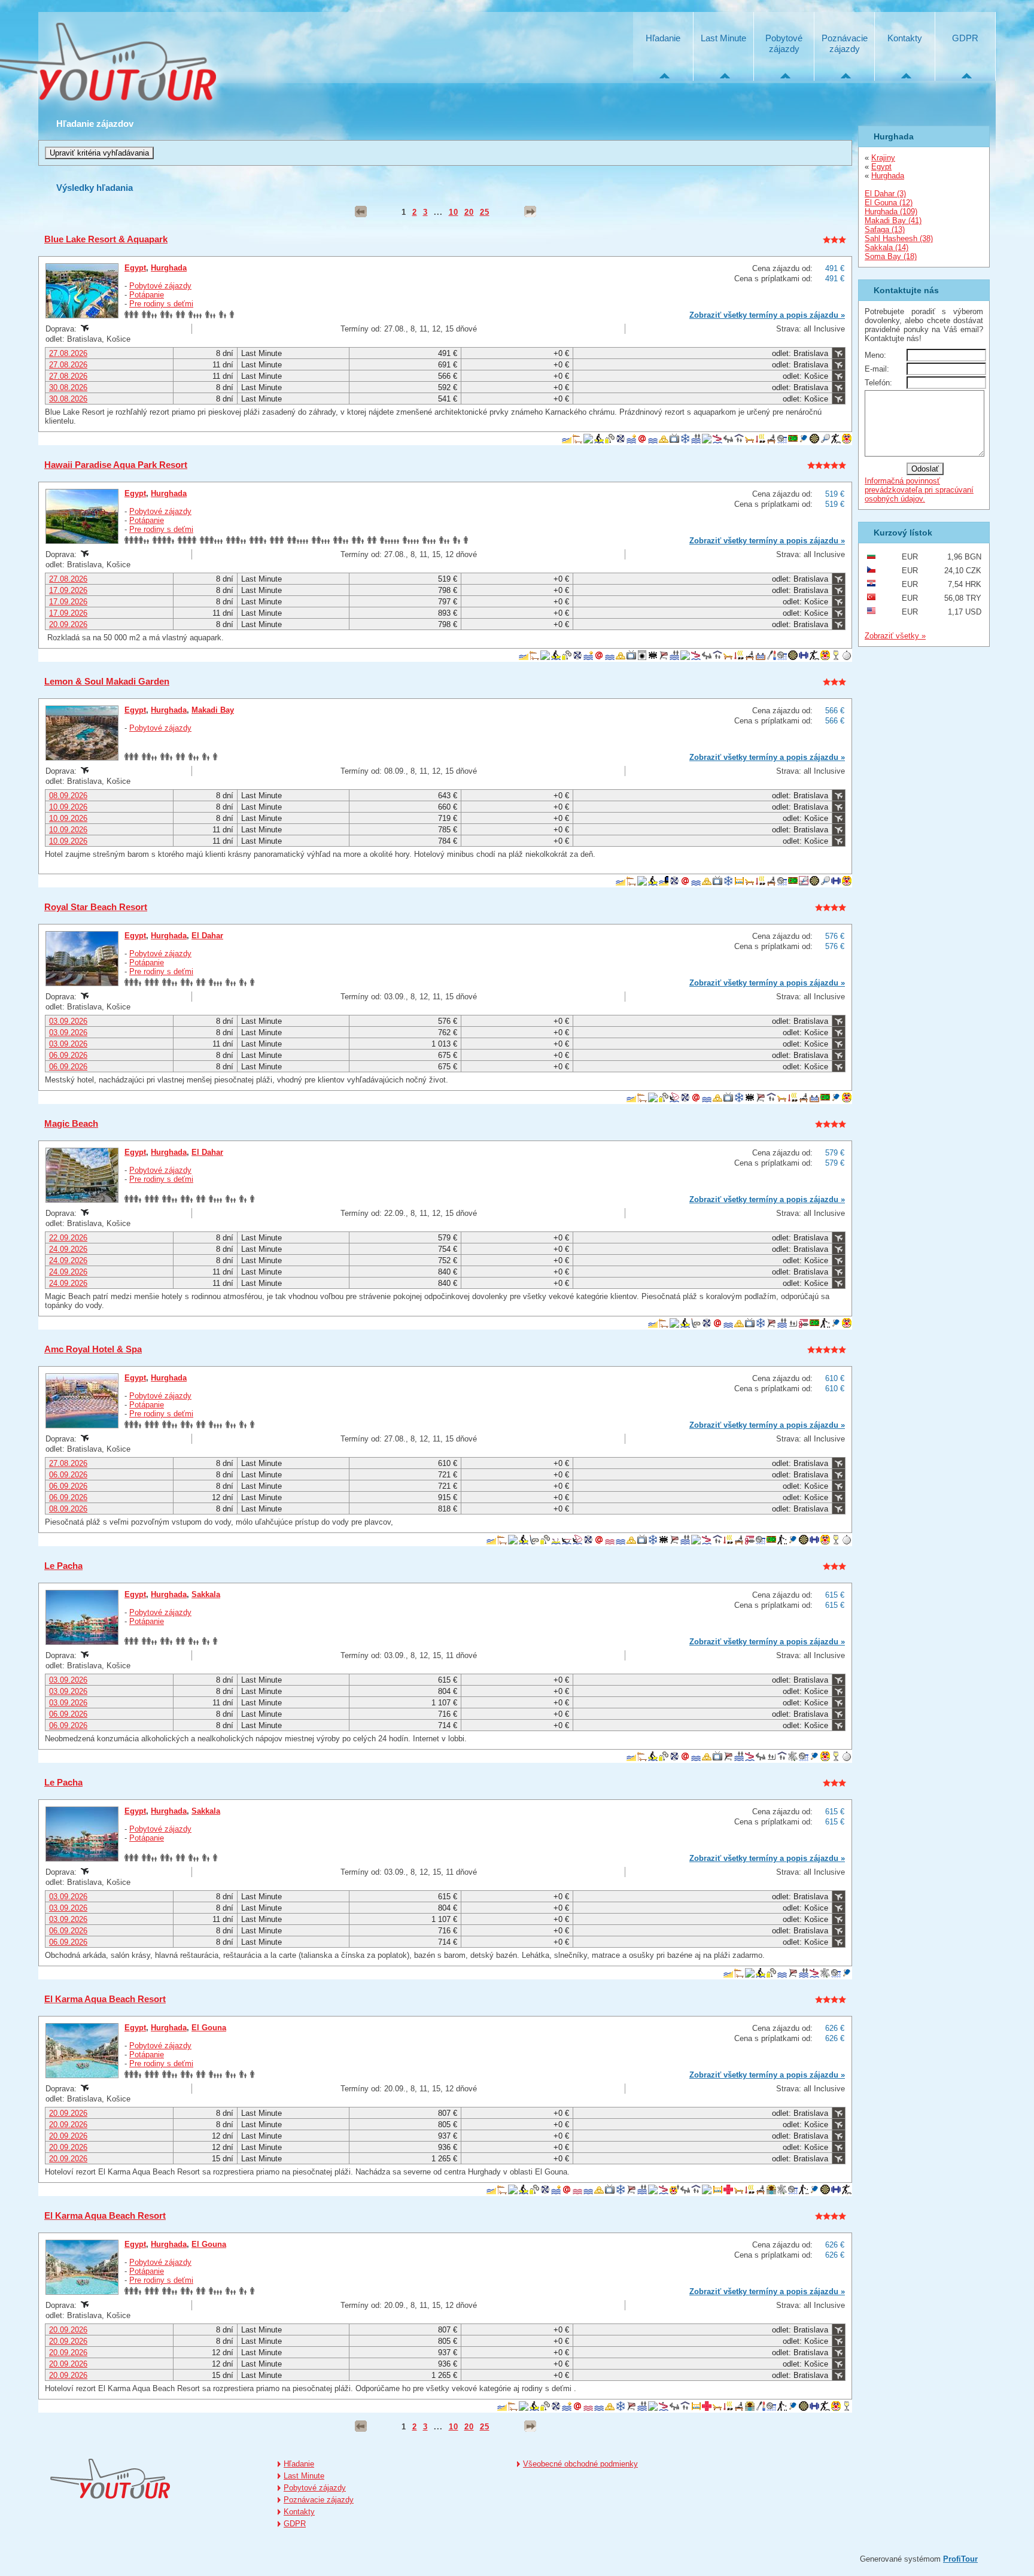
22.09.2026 (68, 1238)
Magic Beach (71, 1123)
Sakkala (206, 1594)
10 (454, 212)
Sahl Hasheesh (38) (899, 238)
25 (485, 212)
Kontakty (905, 38)
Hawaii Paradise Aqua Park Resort (116, 465)
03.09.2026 (68, 1021)
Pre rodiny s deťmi (161, 304)
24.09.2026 (68, 1249)
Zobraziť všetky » (895, 636)
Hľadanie (663, 38)
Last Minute (723, 38)
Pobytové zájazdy (784, 43)
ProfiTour (960, 2559)
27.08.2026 (68, 353)
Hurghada (169, 268)
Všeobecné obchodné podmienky (580, 2464)
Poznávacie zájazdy (845, 43)
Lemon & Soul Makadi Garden (107, 681)
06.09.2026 (68, 1055)
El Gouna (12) (889, 203)
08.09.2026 (68, 796)
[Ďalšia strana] (530, 212)
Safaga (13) (885, 229)
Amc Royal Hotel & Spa (93, 1349)
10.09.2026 (68, 807)
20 (469, 212)
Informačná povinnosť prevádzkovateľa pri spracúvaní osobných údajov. (919, 490)
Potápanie (147, 295)
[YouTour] (110, 2479)
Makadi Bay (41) (893, 221)
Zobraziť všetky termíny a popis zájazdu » (767, 315)
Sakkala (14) (886, 247)
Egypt (135, 268)
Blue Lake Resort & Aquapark (106, 239)
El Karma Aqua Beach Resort (105, 1999)
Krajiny (883, 158)
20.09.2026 (68, 624)
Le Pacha (63, 1566)
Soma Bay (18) (891, 256)
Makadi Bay (213, 710)
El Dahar (207, 936)
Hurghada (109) (891, 212)
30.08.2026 (68, 387)
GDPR (965, 38)
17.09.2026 (68, 590)
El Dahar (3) (885, 194)
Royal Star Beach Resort (96, 907)
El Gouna (209, 2028)
